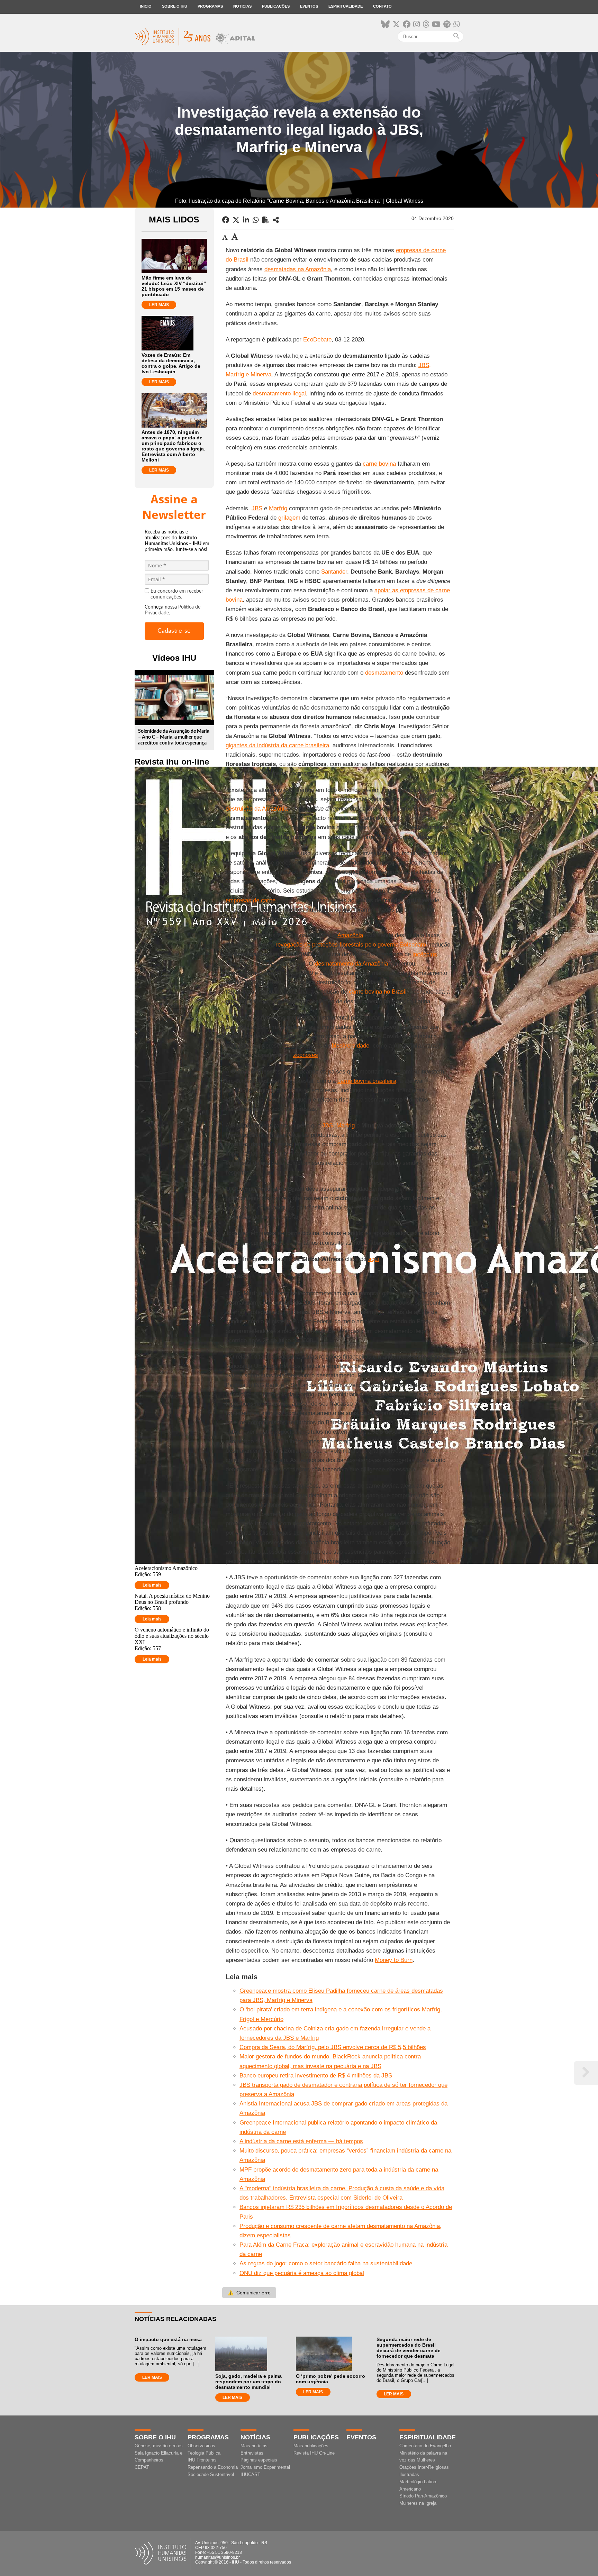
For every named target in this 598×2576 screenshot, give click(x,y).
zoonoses (306, 1055)
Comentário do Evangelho (425, 2446)
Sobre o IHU (175, 6)
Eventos (309, 6)
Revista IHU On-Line (314, 2453)
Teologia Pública (204, 2453)
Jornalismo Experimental (265, 2467)
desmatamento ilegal (279, 394)
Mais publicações (311, 2446)
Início (146, 6)
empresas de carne (251, 900)
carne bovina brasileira (367, 1081)
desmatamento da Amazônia (351, 964)
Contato (382, 6)
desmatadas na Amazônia (298, 269)
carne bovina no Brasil (378, 992)
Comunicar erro (249, 2293)
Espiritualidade (346, 6)
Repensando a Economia (213, 2467)
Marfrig (278, 508)
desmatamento (384, 673)
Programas (210, 6)
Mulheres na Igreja (418, 2503)
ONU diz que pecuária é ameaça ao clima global (302, 2273)
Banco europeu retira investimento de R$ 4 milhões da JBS (316, 2076)
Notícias (242, 6)
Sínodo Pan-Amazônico (423, 2496)
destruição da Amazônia (257, 809)
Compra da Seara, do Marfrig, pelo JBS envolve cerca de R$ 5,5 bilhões (333, 2047)
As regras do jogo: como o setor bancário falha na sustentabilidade (326, 2263)
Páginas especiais (259, 2460)
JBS (257, 508)
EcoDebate (317, 340)
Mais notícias (254, 2446)
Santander (334, 572)
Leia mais (152, 1585)
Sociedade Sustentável (211, 2474)
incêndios (425, 954)
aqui (374, 1259)
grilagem (289, 518)
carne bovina (379, 464)
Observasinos (201, 2446)
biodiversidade (351, 1046)
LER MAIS (159, 305)
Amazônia (350, 935)
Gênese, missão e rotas (159, 2446)
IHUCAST (250, 2474)
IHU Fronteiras (202, 2460)
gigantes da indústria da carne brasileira (277, 745)
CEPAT (142, 2467)
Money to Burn (394, 1960)
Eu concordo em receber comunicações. (177, 594)
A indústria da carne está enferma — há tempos (301, 2141)
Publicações (276, 6)
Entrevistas (252, 2453)
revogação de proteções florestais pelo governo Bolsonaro (351, 945)
